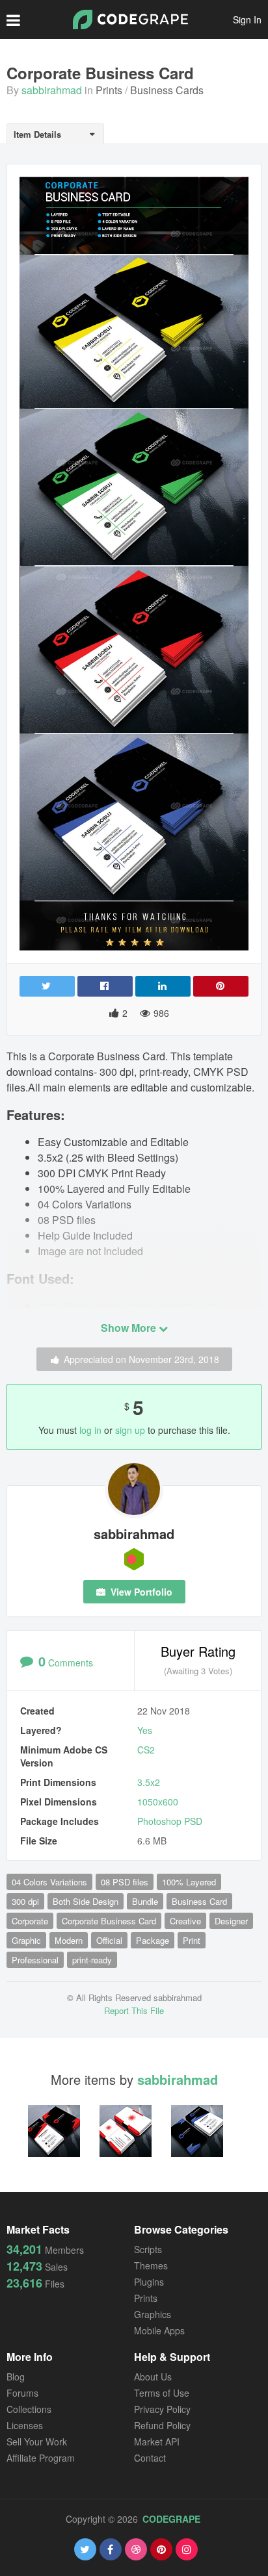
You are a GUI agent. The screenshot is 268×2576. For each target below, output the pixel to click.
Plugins (149, 2282)
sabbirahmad (52, 90)
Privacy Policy (162, 2409)
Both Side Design (86, 1901)
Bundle (145, 1901)
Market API (157, 2442)
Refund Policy (162, 2425)
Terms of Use (162, 2393)
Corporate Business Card (109, 1921)
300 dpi (25, 1901)
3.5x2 (149, 1782)
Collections (29, 2409)
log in (90, 1430)
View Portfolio (140, 1592)
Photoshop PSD (170, 1821)
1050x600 (158, 1802)
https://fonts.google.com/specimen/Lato (127, 1306)
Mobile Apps (159, 2330)
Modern (69, 1940)
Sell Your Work (37, 2442)
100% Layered (189, 1882)
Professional (35, 1960)
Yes (145, 1730)
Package (153, 1940)
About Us (153, 2377)
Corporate (30, 1921)
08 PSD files (125, 1882)
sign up (130, 1430)
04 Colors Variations (49, 1882)
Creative (185, 1921)
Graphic (26, 1940)
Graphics (153, 2314)
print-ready (92, 1960)
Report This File (134, 2010)
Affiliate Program (41, 2458)
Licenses (25, 2425)
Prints (109, 90)
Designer (231, 1921)
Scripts (148, 2249)
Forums (22, 2393)
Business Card (199, 1901)
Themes (151, 2265)
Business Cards (167, 90)
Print (192, 1940)
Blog (16, 2377)
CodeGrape (171, 2519)
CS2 (146, 1750)
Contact (150, 2458)
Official (109, 1940)
